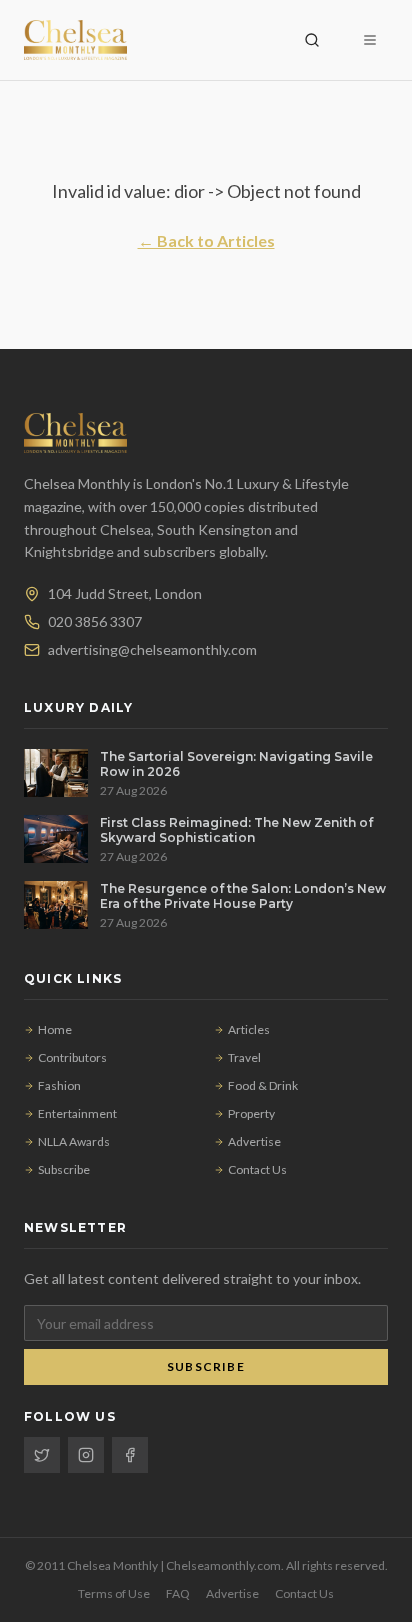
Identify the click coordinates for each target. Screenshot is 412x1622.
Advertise (254, 1141)
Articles (249, 1029)
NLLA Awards (74, 1141)
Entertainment (77, 1113)
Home (55, 1029)
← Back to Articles (206, 240)
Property (251, 1113)
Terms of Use (114, 1593)
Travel (244, 1057)
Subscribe (64, 1169)
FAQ (178, 1593)
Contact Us (257, 1169)
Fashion (59, 1085)
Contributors (72, 1057)
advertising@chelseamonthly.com (152, 649)
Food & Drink (263, 1085)
